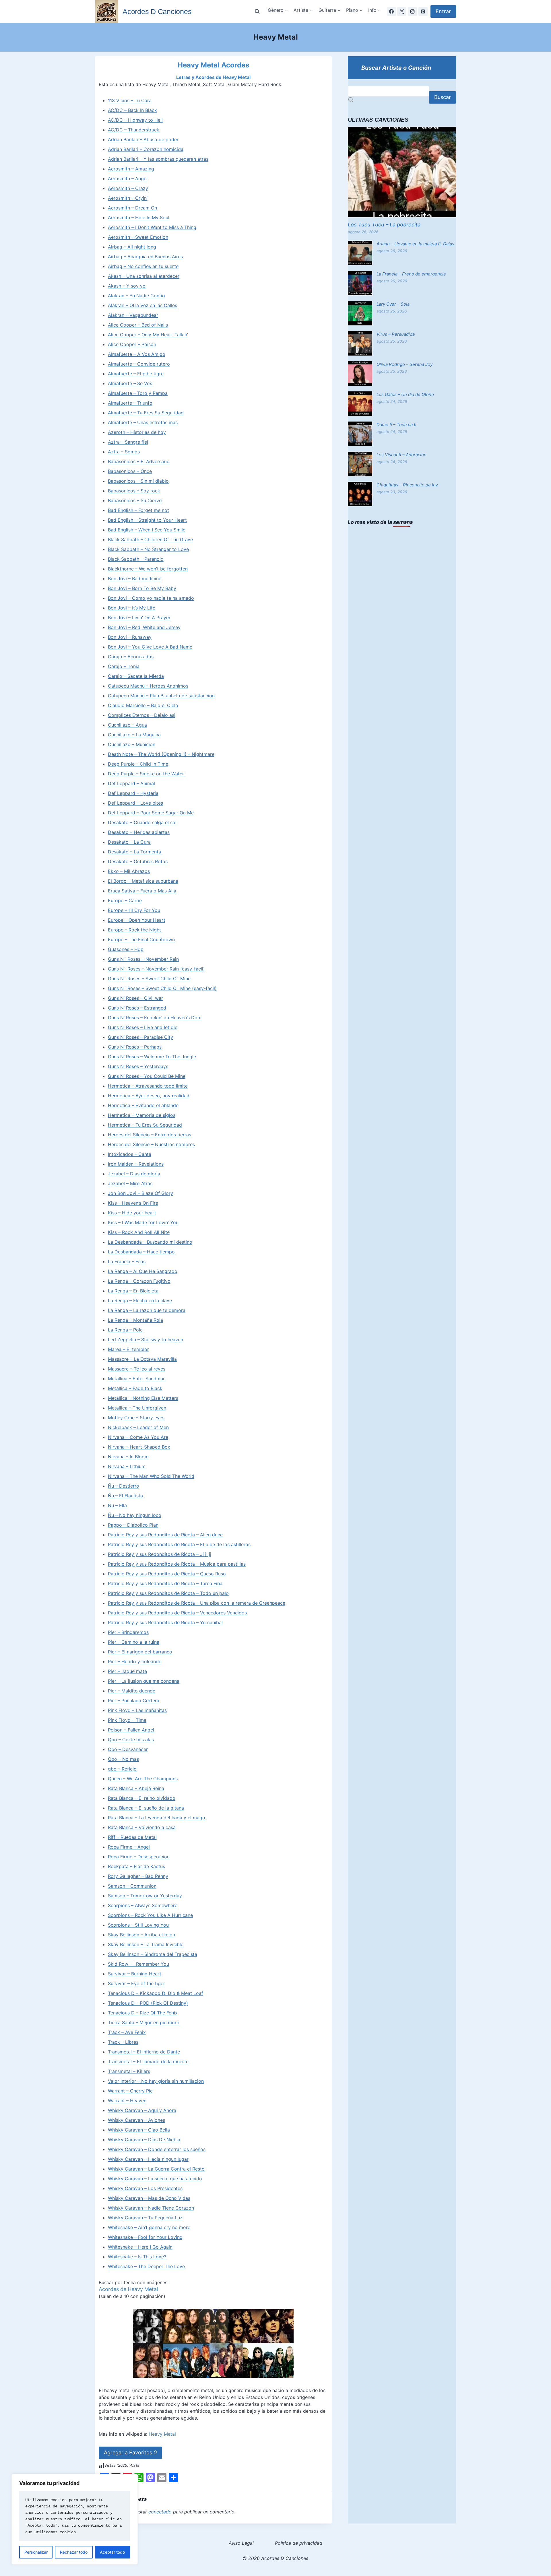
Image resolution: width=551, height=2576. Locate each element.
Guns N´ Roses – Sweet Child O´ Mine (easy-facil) (162, 988)
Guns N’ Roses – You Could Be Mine (147, 1076)
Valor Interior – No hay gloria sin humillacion (156, 2081)
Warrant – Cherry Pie (130, 2091)
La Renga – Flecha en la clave (140, 1300)
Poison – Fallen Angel (131, 1730)
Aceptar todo (112, 2552)
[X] (402, 11)
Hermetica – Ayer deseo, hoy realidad (149, 1096)
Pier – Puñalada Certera (134, 1700)
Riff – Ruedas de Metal (132, 1837)
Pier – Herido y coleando (135, 1661)
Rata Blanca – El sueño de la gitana (146, 1808)
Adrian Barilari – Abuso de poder (143, 139)
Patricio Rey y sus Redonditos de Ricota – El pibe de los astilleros (179, 1544)
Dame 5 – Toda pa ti (396, 425)
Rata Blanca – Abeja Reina (136, 1788)
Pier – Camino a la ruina (134, 1642)
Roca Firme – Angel (129, 1847)
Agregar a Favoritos (130, 2452)
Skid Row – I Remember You (138, 1964)
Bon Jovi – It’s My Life (132, 608)
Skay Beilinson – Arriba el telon (141, 1935)
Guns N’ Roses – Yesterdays (138, 1066)
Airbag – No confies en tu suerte (143, 266)
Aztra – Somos (124, 452)
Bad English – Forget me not (138, 510)
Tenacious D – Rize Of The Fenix (143, 2013)
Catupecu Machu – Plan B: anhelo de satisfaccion (161, 696)
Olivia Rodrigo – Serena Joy (404, 364)
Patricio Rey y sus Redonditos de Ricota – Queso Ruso (167, 1574)
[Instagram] (412, 11)
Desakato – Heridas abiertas (139, 832)
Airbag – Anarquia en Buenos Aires (145, 257)
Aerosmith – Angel (128, 178)
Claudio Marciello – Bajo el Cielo (143, 705)
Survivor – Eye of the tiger (136, 1983)
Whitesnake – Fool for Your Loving (145, 2237)
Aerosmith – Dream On (132, 208)
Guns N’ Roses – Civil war (135, 998)
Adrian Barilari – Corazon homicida (146, 149)
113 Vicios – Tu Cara (130, 100)
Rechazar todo (74, 2552)
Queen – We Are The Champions (143, 1779)
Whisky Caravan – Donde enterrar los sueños (157, 2149)
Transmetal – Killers (129, 2071)
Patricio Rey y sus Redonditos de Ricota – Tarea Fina (165, 1583)
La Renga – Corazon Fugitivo (139, 1281)
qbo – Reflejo (122, 1769)
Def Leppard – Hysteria (133, 793)
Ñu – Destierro (124, 1486)
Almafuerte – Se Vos (130, 383)
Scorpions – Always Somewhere (143, 1905)
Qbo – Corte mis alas (131, 1740)
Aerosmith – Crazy (128, 188)
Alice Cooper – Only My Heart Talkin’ (148, 335)
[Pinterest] (423, 11)
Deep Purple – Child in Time (138, 764)
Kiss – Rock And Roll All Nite (139, 1232)
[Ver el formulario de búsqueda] (257, 11)
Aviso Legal (241, 2543)
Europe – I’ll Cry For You (134, 910)
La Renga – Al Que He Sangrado (143, 1271)
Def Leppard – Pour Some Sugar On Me (151, 813)
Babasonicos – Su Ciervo (135, 500)
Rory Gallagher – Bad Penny (138, 1876)
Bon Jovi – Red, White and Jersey (144, 627)
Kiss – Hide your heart (132, 1213)
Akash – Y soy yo (127, 286)
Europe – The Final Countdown (141, 939)
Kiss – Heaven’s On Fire (133, 1203)
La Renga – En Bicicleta (133, 1291)
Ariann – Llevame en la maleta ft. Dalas (415, 244)
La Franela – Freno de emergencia (411, 274)
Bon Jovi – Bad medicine (135, 579)
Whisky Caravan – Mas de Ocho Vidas (149, 2198)
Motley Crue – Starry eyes (136, 1418)
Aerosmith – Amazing (131, 169)
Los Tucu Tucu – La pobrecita (384, 225)
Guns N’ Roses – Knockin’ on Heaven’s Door (155, 1018)
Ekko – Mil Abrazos (129, 871)
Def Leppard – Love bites (135, 803)
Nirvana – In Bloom (128, 1457)
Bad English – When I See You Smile (147, 530)
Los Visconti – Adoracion (401, 455)
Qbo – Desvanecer (128, 1749)
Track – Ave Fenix (127, 2032)
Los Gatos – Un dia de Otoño (405, 394)
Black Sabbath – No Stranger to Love (148, 549)
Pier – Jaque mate (127, 1671)
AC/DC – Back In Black (132, 110)
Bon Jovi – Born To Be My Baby (142, 588)
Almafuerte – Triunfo (130, 403)
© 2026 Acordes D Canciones (275, 2558)
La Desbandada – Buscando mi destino (150, 1242)
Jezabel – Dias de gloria (134, 1174)
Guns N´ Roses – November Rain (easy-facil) (156, 969)
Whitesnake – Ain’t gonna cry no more (149, 2227)
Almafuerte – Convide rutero (139, 364)
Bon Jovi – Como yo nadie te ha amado (151, 598)
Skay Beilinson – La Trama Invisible (146, 1944)
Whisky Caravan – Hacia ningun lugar (148, 2159)
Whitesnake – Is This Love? (137, 2257)
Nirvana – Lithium (127, 1466)
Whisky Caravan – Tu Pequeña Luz (145, 2218)
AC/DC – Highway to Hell (135, 120)
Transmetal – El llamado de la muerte (148, 2061)
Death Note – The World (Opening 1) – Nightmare (161, 754)
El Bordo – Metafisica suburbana (143, 881)
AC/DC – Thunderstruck (134, 130)
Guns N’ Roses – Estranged (137, 1008)
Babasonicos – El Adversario (139, 461)
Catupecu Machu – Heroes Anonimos (148, 686)
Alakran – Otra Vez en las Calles (142, 305)
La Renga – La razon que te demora (147, 1310)
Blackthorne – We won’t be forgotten (148, 569)
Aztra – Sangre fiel (128, 442)
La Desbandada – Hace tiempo (141, 1252)
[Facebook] (391, 11)
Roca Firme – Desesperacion (139, 1857)
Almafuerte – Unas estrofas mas (143, 422)
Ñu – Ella (117, 1505)
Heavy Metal (162, 2434)
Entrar (443, 11)
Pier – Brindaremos (128, 1632)
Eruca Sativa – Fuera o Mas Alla (142, 891)
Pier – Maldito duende (132, 1691)
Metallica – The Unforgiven (137, 1408)
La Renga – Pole (125, 1330)
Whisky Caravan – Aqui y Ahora (142, 2110)
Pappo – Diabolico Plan (133, 1525)
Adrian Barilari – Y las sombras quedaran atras (158, 159)
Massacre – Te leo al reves (137, 1369)
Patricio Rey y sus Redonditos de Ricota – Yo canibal (165, 1622)
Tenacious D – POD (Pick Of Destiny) (148, 2003)
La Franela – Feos (127, 1261)
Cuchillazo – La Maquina (134, 735)
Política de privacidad (299, 2543)
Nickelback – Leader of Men (138, 1427)
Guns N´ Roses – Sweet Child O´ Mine (149, 979)
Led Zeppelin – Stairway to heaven (145, 1340)
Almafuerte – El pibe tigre (136, 374)
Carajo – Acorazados (131, 657)
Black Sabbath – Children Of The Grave (150, 539)
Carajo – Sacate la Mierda (136, 676)
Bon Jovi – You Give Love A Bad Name (150, 647)
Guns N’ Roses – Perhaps (135, 1047)
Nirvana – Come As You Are (138, 1437)
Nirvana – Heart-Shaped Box (139, 1447)
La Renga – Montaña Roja (135, 1320)
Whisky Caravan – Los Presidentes (145, 2188)
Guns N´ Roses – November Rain (143, 959)
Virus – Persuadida (396, 334)
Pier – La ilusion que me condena (144, 1681)
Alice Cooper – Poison (132, 344)
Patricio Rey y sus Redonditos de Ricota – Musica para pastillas (177, 1564)
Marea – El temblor (128, 1349)
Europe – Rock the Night (134, 930)
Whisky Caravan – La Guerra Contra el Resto (156, 2169)
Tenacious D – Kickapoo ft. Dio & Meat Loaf (156, 1993)
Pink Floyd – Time (127, 1720)
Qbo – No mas (123, 1759)
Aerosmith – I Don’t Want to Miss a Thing (152, 227)
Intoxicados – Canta (130, 1154)
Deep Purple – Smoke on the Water (146, 774)
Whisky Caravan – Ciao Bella (139, 2130)
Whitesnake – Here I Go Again (140, 2247)
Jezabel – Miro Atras (130, 1183)
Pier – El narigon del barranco (140, 1652)
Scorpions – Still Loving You (138, 1925)
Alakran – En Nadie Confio (136, 296)
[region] (75, 2519)
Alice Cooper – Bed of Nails (138, 325)
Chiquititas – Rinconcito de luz (407, 485)
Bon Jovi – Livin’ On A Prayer (139, 618)
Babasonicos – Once (130, 471)
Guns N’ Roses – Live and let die (143, 1027)
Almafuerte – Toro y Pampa (138, 393)
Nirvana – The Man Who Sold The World (151, 1476)
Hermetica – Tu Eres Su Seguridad (145, 1125)
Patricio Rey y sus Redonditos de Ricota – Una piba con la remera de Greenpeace (197, 1603)
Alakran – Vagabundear (133, 315)
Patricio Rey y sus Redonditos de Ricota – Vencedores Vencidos (177, 1613)
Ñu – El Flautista (125, 1496)
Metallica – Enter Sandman (137, 1379)
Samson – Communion (132, 1886)
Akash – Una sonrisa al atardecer (144, 276)
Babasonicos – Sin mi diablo (138, 481)
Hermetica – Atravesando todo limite (148, 1086)
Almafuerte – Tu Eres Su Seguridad (146, 413)
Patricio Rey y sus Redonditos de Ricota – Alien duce (165, 1535)
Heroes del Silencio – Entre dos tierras (150, 1135)
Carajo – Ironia (124, 666)
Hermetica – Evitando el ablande (143, 1105)
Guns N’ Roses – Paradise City (140, 1037)
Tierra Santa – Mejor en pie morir (144, 2022)
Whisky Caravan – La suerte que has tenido (155, 2179)
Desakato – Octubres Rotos (138, 861)
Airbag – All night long (132, 247)
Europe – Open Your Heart (137, 920)
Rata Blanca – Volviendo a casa (142, 1827)
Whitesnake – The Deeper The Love (146, 2266)
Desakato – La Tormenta (134, 852)
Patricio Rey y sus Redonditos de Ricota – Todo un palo (168, 1593)
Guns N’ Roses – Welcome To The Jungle (152, 1057)
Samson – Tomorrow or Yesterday (145, 1896)
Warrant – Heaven (127, 2101)
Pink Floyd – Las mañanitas (137, 1710)
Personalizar (36, 2552)
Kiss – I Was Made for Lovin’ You (143, 1222)
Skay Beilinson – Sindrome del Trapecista (153, 1954)
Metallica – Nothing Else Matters (143, 1398)
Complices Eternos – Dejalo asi (142, 715)
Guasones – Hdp (126, 949)
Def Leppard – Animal (131, 783)
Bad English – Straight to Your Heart (147, 520)
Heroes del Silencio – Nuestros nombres (151, 1144)
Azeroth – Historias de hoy (137, 432)
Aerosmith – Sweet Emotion (138, 237)
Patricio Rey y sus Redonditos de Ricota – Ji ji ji (160, 1554)
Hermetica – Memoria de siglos (142, 1115)
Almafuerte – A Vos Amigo (137, 354)
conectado (160, 2512)
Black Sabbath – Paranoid (136, 559)
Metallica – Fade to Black (135, 1388)
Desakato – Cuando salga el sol (142, 822)
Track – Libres (123, 2042)
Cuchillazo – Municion (132, 744)
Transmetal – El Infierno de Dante (144, 2052)
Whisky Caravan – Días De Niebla (144, 2140)
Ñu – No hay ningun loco (135, 1515)
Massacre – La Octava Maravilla (142, 1359)
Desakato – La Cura (129, 842)
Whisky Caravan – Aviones (136, 2120)
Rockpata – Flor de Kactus (136, 1866)
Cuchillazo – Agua (127, 725)
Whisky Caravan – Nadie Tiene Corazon (151, 2208)
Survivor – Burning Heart (135, 1974)
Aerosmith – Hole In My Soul (139, 218)
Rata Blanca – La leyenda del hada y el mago (157, 1818)
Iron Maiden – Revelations (136, 1164)
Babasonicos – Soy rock (134, 491)
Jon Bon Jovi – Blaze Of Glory (140, 1193)
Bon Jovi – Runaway (130, 637)
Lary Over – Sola (393, 304)
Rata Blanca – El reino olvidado (142, 1798)
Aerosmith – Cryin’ (128, 198)
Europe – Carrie (125, 900)
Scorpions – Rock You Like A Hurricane (150, 1915)
